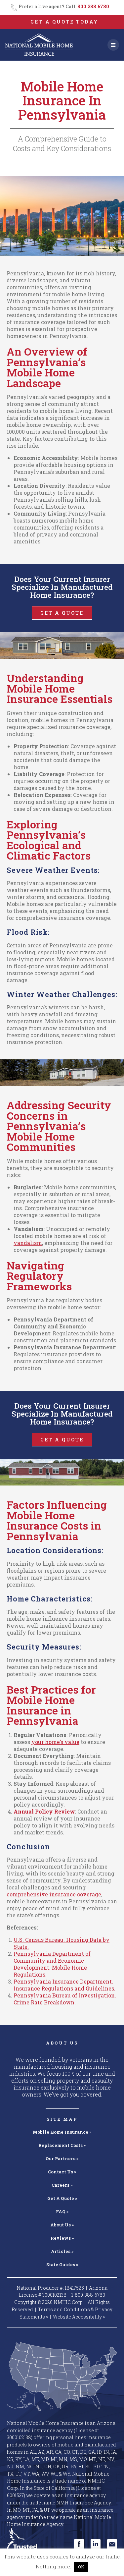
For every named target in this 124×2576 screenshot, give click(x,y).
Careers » (62, 2185)
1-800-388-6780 (88, 2295)
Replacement (62, 2145)
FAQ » (62, 2212)
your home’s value (55, 1742)
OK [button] (81, 2567)
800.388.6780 (93, 6)
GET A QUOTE (62, 613)
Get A (62, 2198)
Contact (62, 2172)
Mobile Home (62, 2132)
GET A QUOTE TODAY (64, 22)
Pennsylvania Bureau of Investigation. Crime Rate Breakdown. (65, 1999)
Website (79, 2317)
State (62, 2265)
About (62, 2225)
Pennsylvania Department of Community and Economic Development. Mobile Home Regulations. (52, 1964)
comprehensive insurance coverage (54, 1894)
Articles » (62, 2251)
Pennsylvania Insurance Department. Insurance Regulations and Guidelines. (64, 1985)
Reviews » (62, 2238)
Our (62, 2158)
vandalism (28, 1243)
